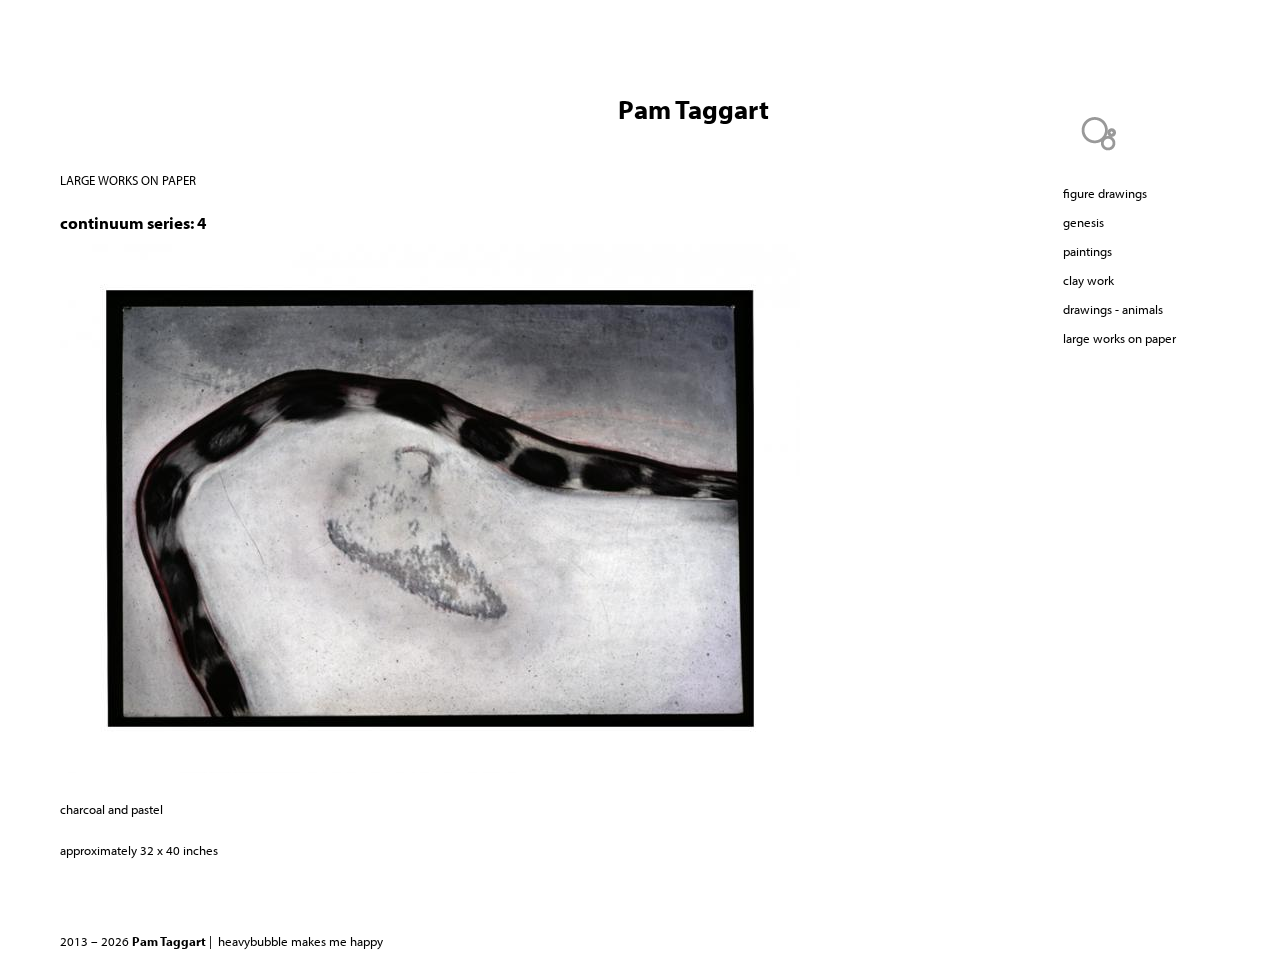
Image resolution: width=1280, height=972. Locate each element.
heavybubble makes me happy (300, 941)
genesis (1083, 222)
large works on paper (128, 180)
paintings (1087, 251)
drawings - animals (1113, 309)
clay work (1088, 280)
